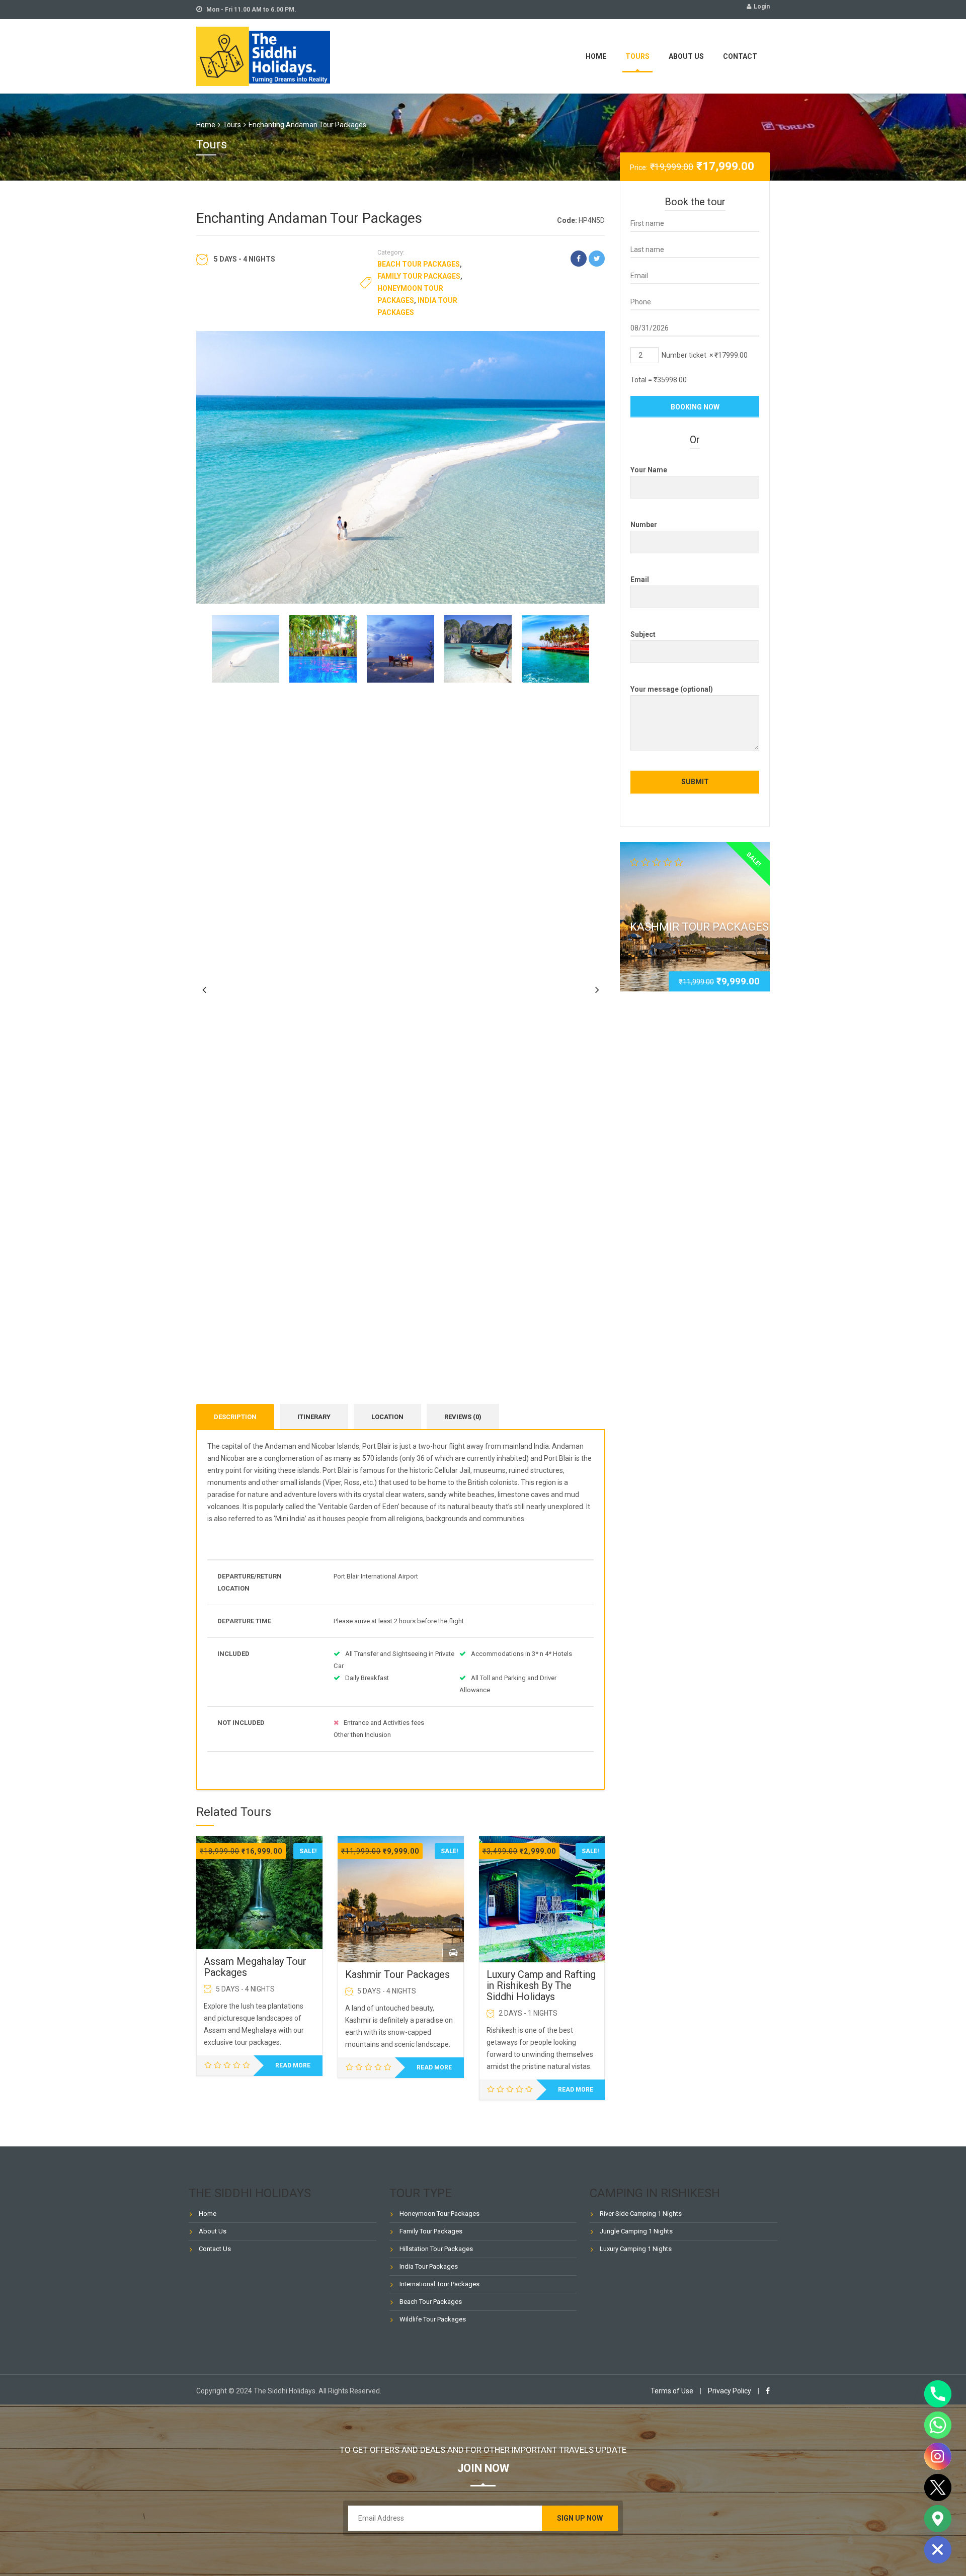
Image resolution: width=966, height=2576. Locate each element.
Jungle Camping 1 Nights (636, 2231)
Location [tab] (387, 1417)
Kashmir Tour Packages (397, 1974)
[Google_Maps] (938, 2519)
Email (640, 579)
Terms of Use (672, 2391)
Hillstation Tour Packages (436, 2249)
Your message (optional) (672, 689)
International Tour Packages (439, 2284)
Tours (637, 56)
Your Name (649, 470)
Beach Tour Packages (419, 264)
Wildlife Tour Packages (433, 2319)
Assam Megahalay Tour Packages (255, 1967)
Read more (293, 2065)
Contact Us (215, 2249)
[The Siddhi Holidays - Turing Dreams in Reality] (263, 55)
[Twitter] (938, 2487)
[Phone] (938, 2394)
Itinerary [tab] (314, 1417)
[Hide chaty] (938, 2550)
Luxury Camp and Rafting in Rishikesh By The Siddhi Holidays (541, 1985)
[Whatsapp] (938, 2425)
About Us (686, 56)
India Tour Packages (429, 2266)
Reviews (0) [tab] (463, 1417)
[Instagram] (938, 2456)
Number (644, 525)
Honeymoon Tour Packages (439, 2214)
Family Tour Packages (419, 276)
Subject (643, 634)
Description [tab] (235, 1417)
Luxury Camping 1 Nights (636, 2249)
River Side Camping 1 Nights (641, 2214)
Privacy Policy (730, 2391)
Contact (740, 56)
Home (596, 56)
